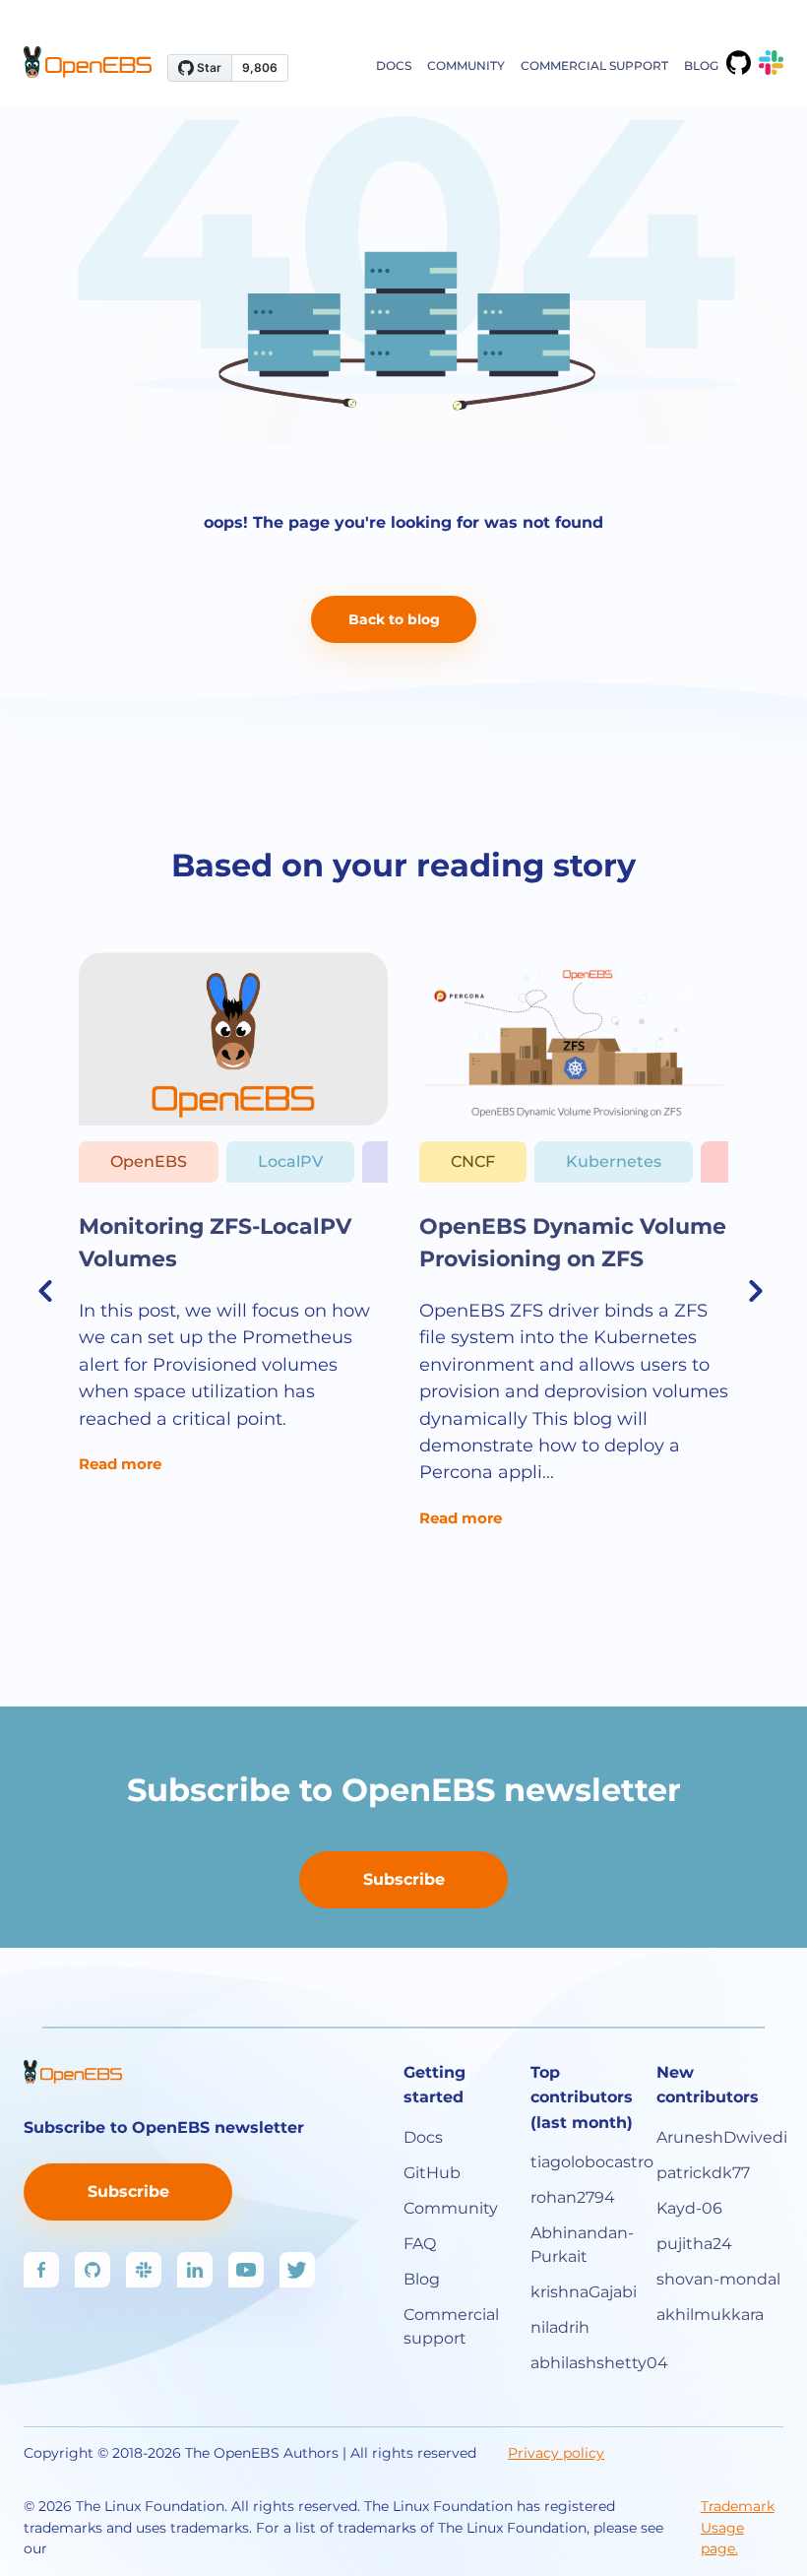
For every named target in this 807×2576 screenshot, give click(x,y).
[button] (48, 1290)
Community (466, 65)
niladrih (560, 2327)
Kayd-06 (689, 2208)
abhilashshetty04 (594, 2363)
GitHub (432, 2173)
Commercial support (594, 65)
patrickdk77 (703, 2173)
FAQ (420, 2244)
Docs (394, 65)
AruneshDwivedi (720, 2137)
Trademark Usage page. (738, 2527)
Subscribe (404, 1879)
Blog (701, 65)
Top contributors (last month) (582, 2097)
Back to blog (394, 619)
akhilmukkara (710, 2315)
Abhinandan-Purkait (582, 2245)
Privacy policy (556, 2453)
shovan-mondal (718, 2279)
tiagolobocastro (592, 2162)
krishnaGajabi (584, 2292)
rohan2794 (573, 2197)
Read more (120, 1464)
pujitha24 (694, 2244)
